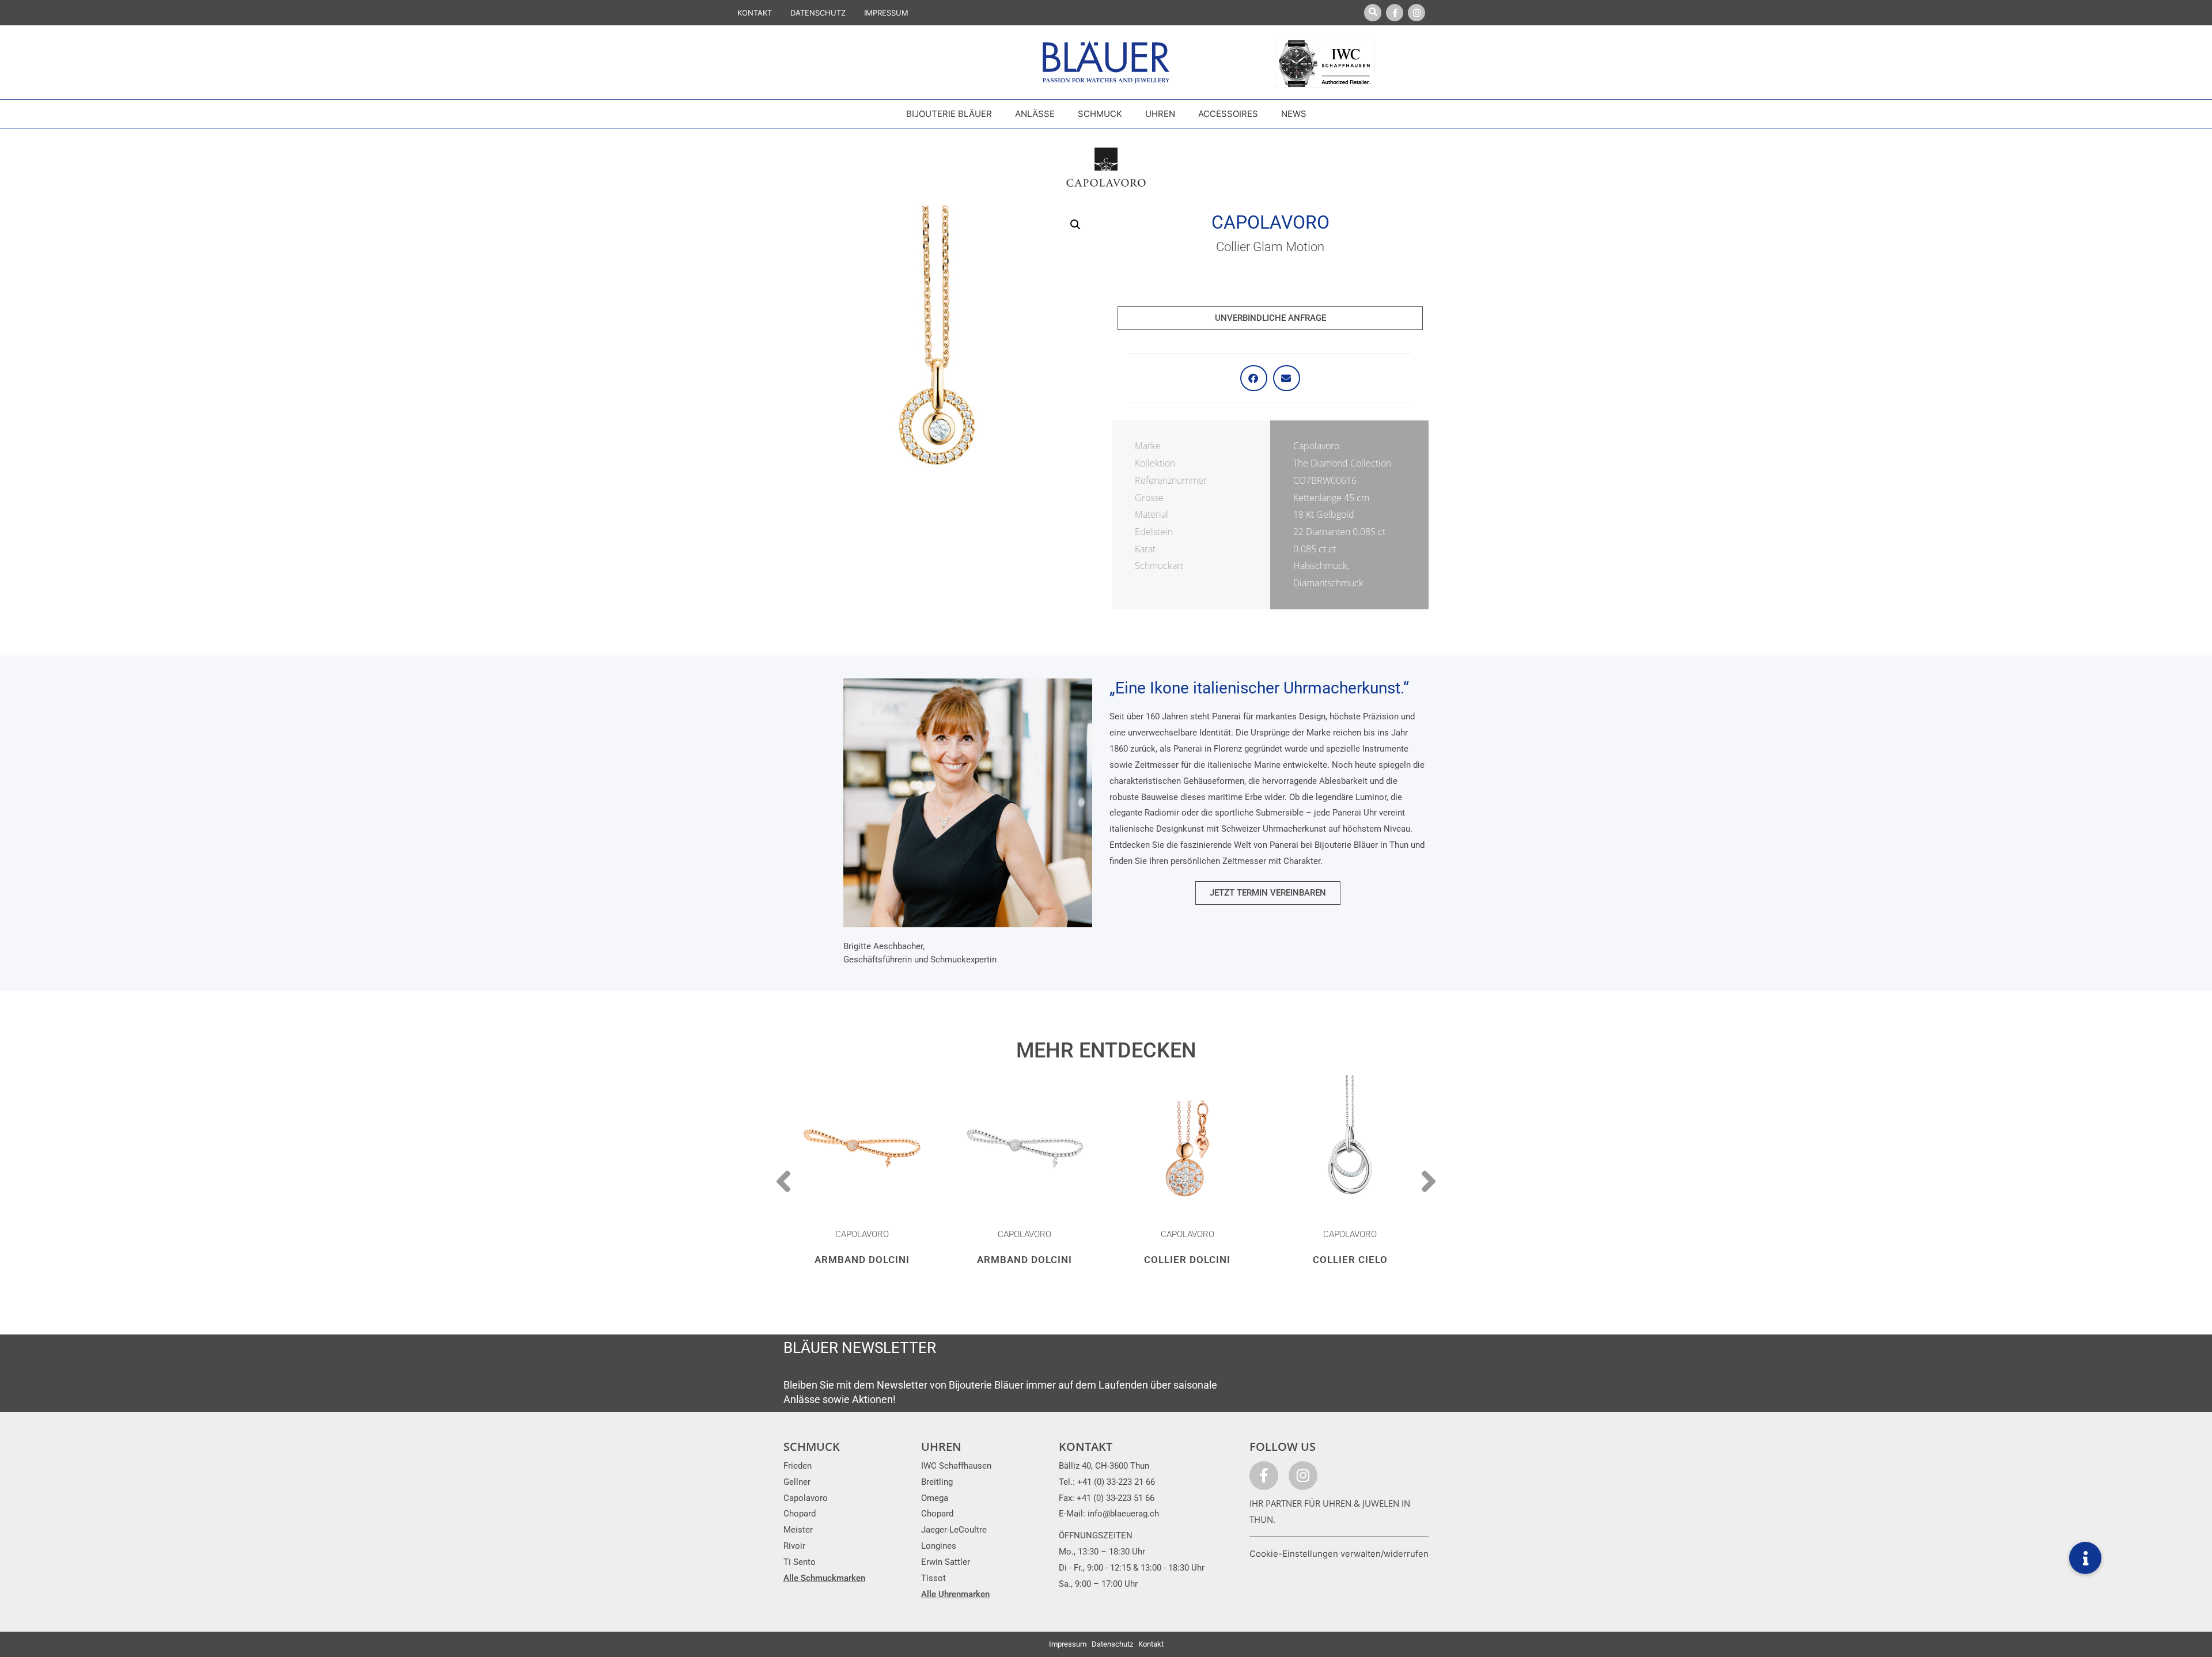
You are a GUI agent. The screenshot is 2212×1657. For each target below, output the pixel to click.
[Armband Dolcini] (862, 1148)
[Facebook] (1395, 13)
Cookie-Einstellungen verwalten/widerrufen (1339, 1554)
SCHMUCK (812, 1446)
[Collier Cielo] (1351, 1148)
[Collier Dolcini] (1188, 1148)
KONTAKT (755, 13)
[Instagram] (1416, 13)
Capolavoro (1270, 222)
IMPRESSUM (886, 13)
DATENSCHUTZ (818, 13)
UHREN (941, 1446)
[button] (1075, 225)
